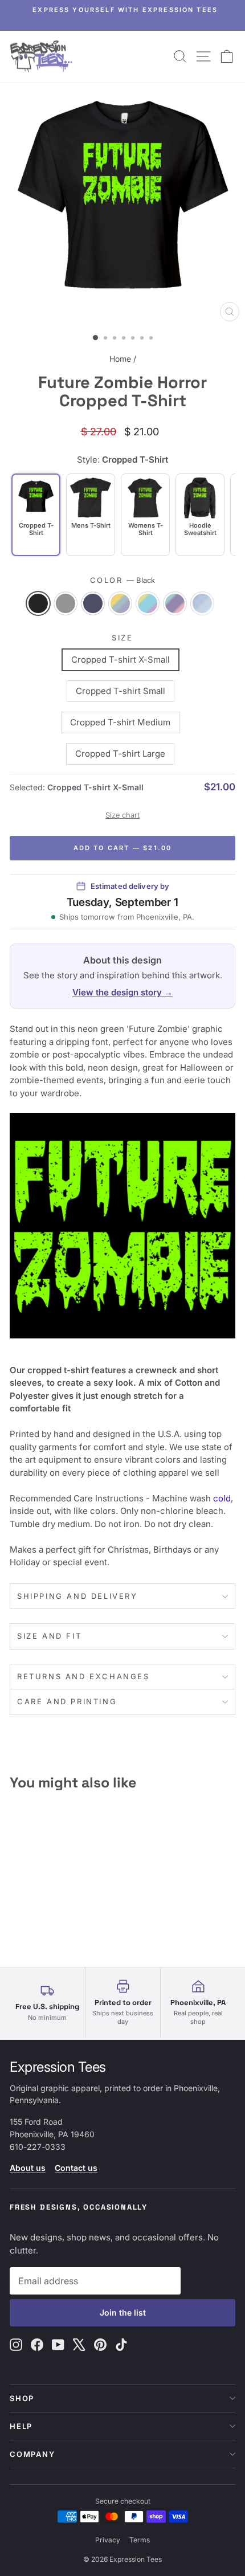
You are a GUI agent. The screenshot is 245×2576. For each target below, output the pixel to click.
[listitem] (91, 515)
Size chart (122, 815)
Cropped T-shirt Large (120, 754)
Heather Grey (66, 603)
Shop (22, 2398)
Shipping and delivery (77, 1596)
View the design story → (122, 992)
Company (32, 2454)
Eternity (120, 603)
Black (38, 603)
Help (21, 2426)
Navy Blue (93, 603)
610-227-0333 (38, 2147)
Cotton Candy (175, 603)
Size (122, 638)
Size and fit (49, 1636)
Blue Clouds (202, 603)
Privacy (108, 2540)
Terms (140, 2540)
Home (120, 359)
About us (28, 2168)
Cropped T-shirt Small (121, 691)
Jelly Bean (148, 603)
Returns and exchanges (83, 1676)
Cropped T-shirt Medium (120, 722)
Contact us (76, 2168)
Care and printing (67, 1701)
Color (123, 580)
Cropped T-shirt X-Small (121, 660)
